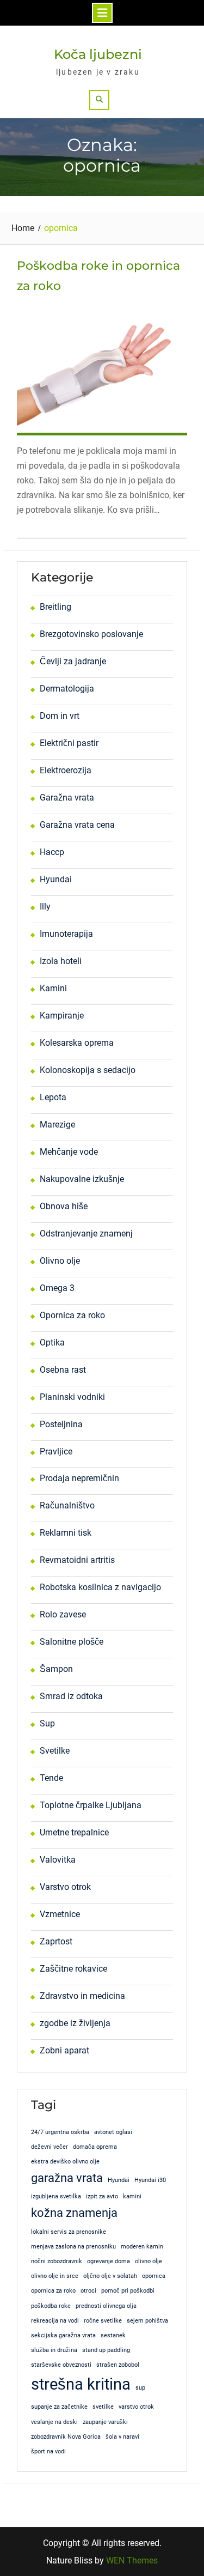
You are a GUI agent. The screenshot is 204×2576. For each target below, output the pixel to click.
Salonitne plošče (72, 1642)
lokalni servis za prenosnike (69, 2232)
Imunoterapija (66, 934)
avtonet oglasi (113, 2132)
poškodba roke (51, 2306)
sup (140, 2388)
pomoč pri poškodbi (128, 2291)
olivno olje (149, 2261)
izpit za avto (102, 2196)
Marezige (57, 1125)
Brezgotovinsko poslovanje (91, 634)
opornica (154, 2276)
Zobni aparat (64, 2050)
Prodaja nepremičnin (79, 1478)
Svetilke (55, 1751)
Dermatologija (67, 689)
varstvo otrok (136, 2407)
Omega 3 (57, 1288)
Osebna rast (63, 1370)
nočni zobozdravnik (57, 2261)
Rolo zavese (63, 1614)
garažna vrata (67, 2178)
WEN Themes (132, 2560)
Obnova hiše (64, 1206)
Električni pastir (69, 743)
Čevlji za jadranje (73, 661)
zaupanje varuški (105, 2422)
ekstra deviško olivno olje (65, 2162)
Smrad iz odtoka (71, 1696)
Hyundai (56, 879)
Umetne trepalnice (74, 1832)
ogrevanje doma (109, 2261)
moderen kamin (142, 2247)
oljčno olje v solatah (110, 2276)
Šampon (56, 1669)
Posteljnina (61, 1424)
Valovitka (58, 1860)
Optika (52, 1342)
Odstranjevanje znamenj (86, 1234)
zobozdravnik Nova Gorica (66, 2437)
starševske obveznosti (61, 2365)
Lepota (53, 1097)
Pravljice (56, 1451)
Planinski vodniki (72, 1397)
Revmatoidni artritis (77, 1560)
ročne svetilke (103, 2321)
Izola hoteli (61, 961)
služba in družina (54, 2350)
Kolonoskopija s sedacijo (88, 1070)
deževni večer (50, 2147)
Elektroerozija (66, 770)
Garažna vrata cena (77, 825)
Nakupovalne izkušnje (82, 1179)
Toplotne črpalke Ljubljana (91, 1805)
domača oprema (95, 2147)
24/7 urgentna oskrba (60, 2132)
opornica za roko (53, 2291)
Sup (47, 1723)
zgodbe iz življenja (75, 2023)
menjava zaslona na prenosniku (73, 2247)
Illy (45, 907)
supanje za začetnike (59, 2407)
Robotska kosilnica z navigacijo (100, 1587)
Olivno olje (60, 1261)
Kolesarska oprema (77, 1043)
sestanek (113, 2335)
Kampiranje (62, 1016)
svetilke (103, 2407)
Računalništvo (67, 1505)
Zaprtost (56, 1941)
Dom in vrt (60, 716)
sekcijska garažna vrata (63, 2335)
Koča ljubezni (98, 54)
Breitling (55, 607)
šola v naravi (122, 2437)
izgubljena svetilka (56, 2196)
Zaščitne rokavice (73, 1969)
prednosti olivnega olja (106, 2306)
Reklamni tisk (66, 1533)
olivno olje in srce (55, 2276)
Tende (51, 1778)
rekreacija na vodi (55, 2321)
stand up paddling (106, 2350)
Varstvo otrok (65, 1887)
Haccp (52, 852)
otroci (88, 2291)
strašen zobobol (118, 2365)
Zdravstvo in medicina (82, 1996)
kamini (132, 2196)
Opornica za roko (72, 1315)
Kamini (53, 988)
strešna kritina (81, 2384)
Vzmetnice (60, 1914)
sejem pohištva (147, 2321)
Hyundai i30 (150, 2180)
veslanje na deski (54, 2422)
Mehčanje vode (69, 1152)
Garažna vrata (67, 798)
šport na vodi (48, 2451)
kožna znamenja (74, 2213)
